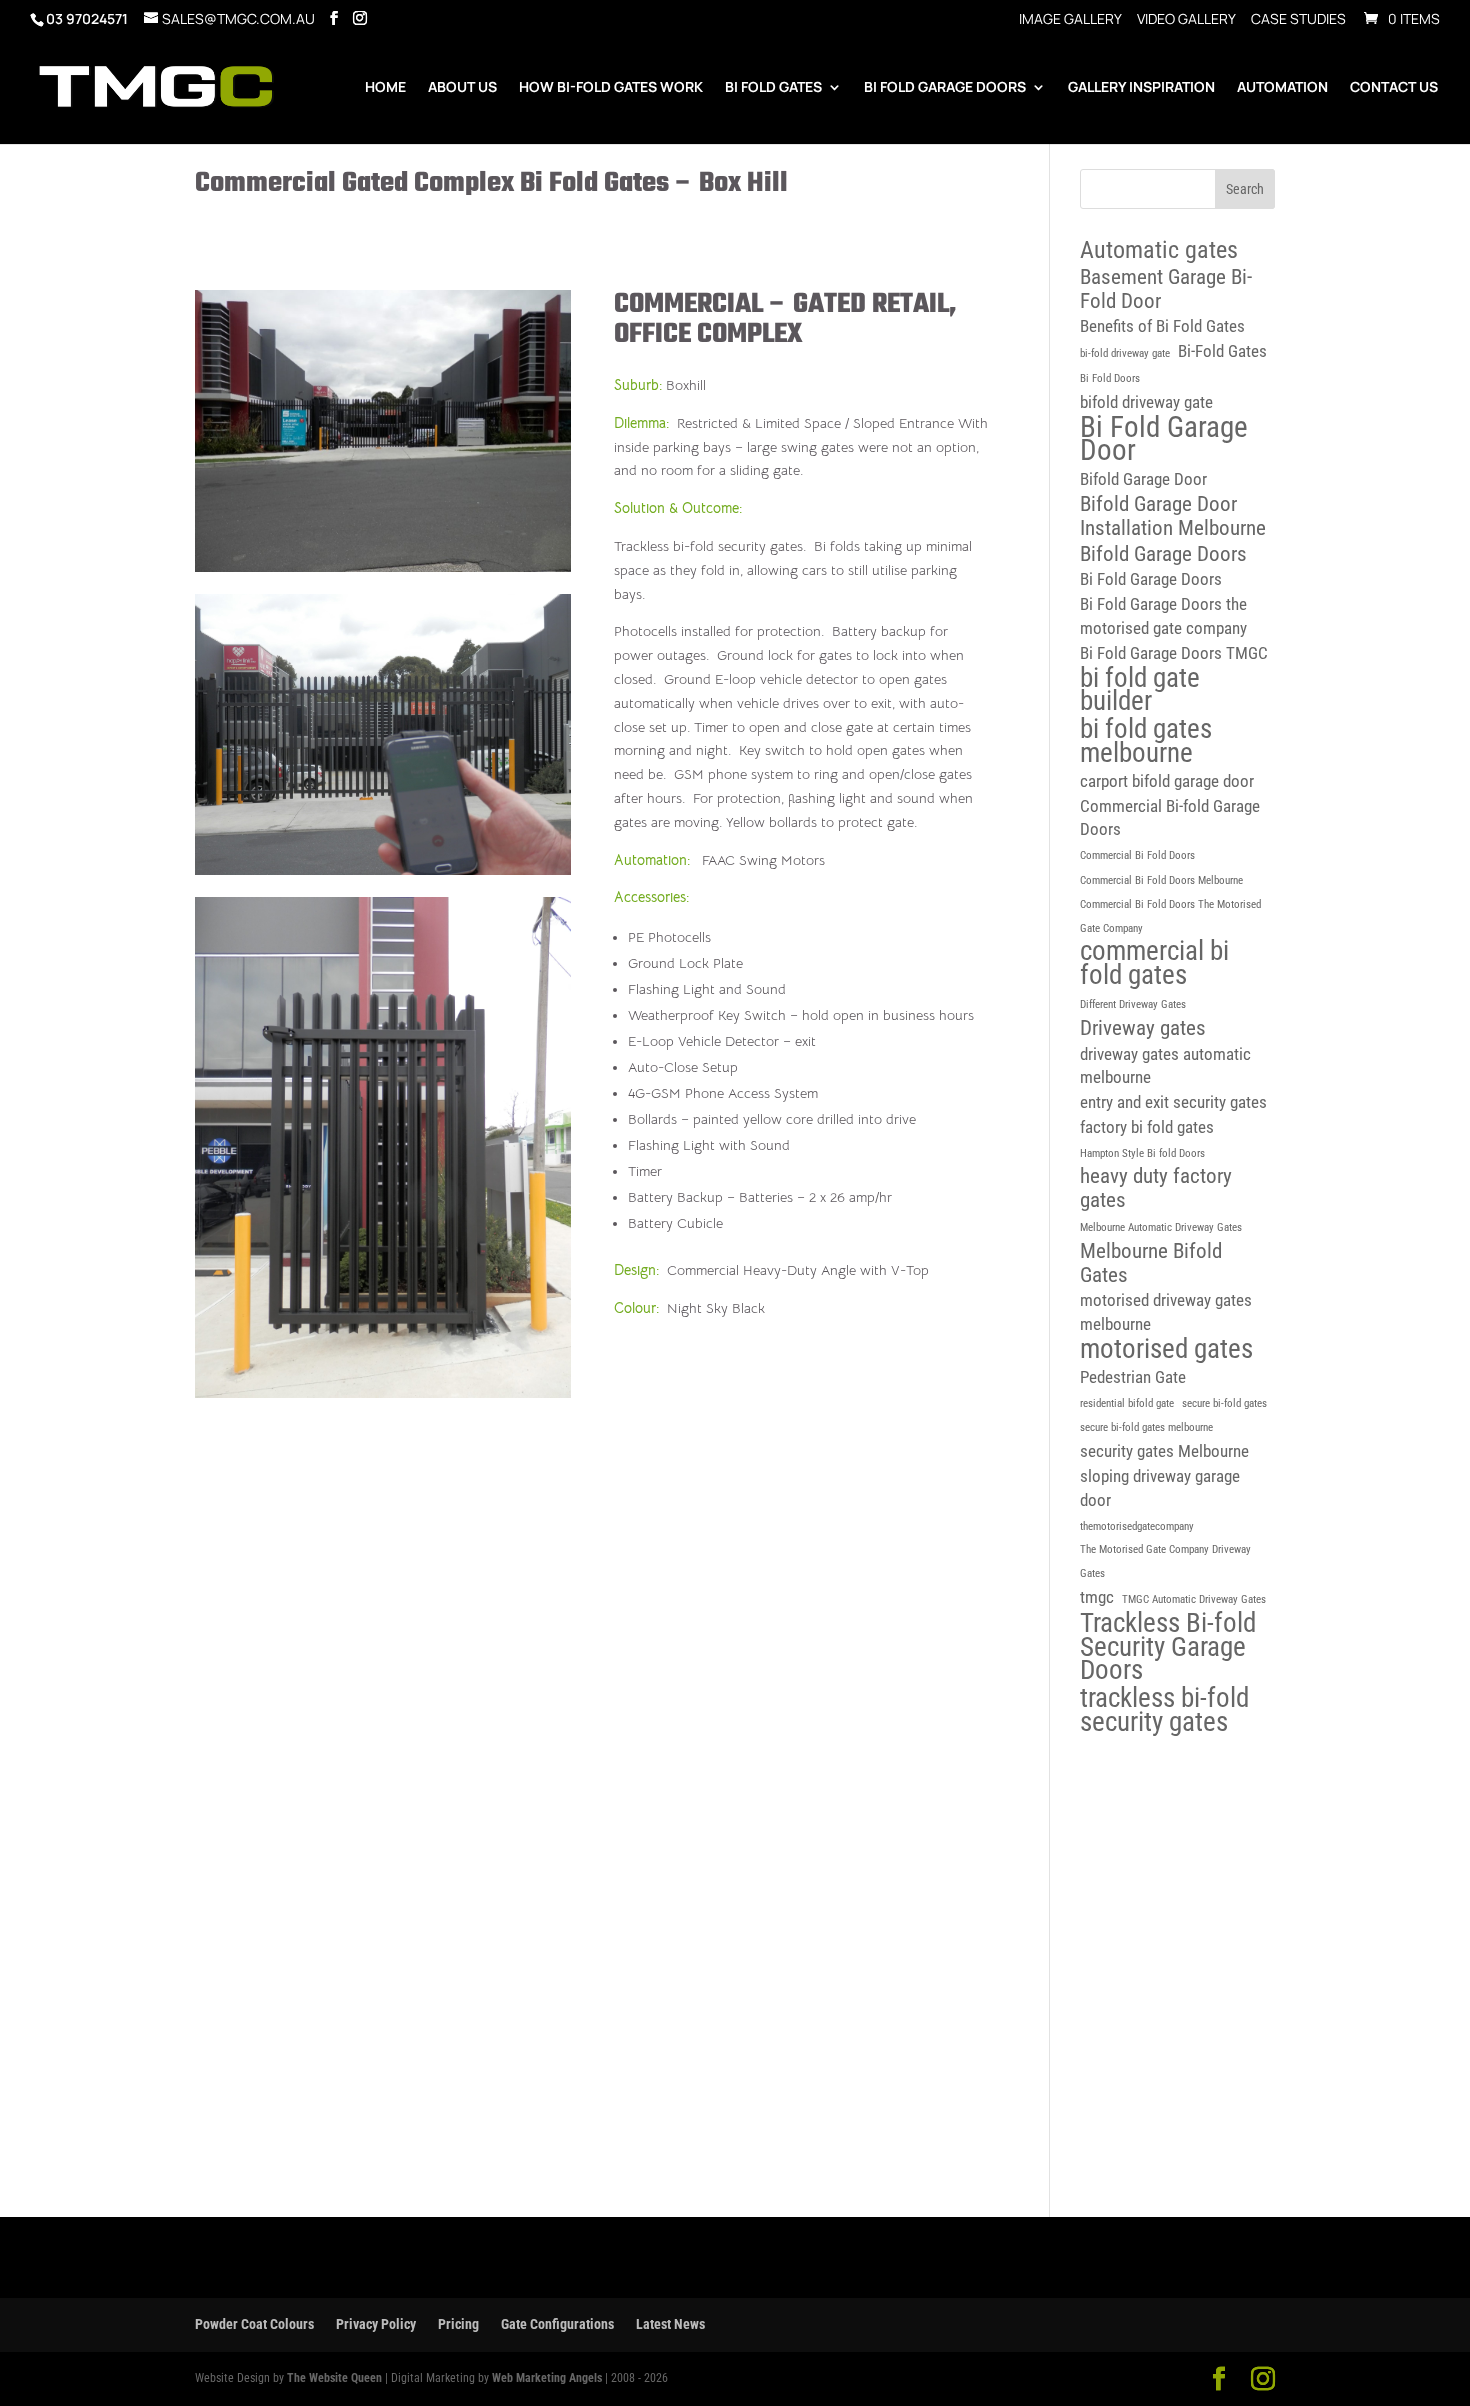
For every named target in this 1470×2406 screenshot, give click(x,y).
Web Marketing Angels (547, 2378)
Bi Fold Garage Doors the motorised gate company (1163, 616)
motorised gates (1166, 1350)
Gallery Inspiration (1141, 88)
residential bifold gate (1127, 1403)
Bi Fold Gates (773, 88)
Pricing (458, 2324)
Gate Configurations (557, 2324)
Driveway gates (1143, 1028)
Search (1245, 189)
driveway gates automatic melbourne (1165, 1066)
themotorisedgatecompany (1137, 1526)
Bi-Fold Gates (1222, 351)
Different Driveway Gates (1133, 1004)
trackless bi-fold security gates (1164, 1711)
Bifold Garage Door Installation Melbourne (1173, 516)
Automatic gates (1159, 251)
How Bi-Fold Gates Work (611, 88)
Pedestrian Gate (1133, 1377)
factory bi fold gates (1147, 1127)
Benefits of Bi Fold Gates (1162, 326)
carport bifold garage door (1167, 781)
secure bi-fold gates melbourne (1146, 1427)
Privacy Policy (376, 2324)
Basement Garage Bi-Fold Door (1166, 289)
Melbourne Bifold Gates (1151, 1263)
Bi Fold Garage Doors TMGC (1174, 653)
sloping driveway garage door (1160, 1488)
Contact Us (1394, 88)
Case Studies (1298, 20)
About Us (462, 88)
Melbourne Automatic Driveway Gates (1161, 1227)
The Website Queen (334, 2378)
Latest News (670, 2324)
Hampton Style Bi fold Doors (1142, 1153)
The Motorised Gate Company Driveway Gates (1165, 1561)
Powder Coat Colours (254, 2324)
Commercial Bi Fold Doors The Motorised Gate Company (1170, 916)
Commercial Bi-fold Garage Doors (1170, 818)
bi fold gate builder (1140, 691)
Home (385, 88)
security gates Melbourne (1164, 1451)
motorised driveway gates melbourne (1166, 1312)
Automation (1282, 88)
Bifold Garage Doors (1163, 554)
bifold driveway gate (1146, 402)
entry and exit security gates (1173, 1102)
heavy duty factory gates (1156, 1188)
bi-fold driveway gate (1125, 353)
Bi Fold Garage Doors (945, 88)
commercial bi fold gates (1154, 964)
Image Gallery (1070, 20)
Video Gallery (1186, 20)
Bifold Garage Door (1143, 479)
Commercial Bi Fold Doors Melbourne (1161, 880)
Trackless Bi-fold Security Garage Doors (1168, 1647)
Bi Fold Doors (1110, 378)
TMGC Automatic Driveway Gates (1194, 1599)
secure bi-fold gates (1224, 1403)
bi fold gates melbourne (1146, 742)
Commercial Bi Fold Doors (1137, 855)
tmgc (1097, 1597)
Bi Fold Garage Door (1164, 440)
